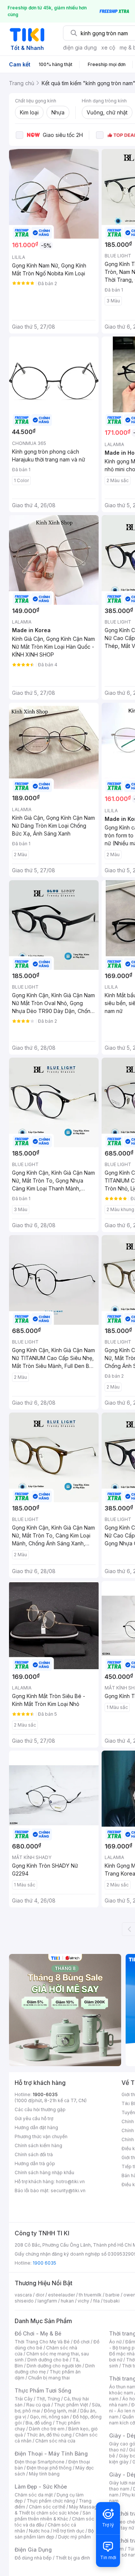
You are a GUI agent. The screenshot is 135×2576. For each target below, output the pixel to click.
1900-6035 (45, 2094)
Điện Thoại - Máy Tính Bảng (51, 2454)
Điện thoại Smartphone (40, 2462)
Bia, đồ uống (39, 2423)
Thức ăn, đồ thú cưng (49, 2435)
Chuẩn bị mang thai (49, 2378)
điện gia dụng (80, 47)
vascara (23, 2295)
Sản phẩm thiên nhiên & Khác (53, 2516)
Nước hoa (39, 2531)
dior (40, 2295)
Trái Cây (24, 2399)
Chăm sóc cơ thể (47, 2507)
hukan (67, 2301)
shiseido (24, 2301)
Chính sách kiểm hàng (38, 2145)
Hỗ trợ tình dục (69, 2531)
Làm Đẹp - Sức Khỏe (41, 2487)
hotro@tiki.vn (70, 2181)
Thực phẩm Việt (71, 2405)
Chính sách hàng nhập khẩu (44, 2172)
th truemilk (90, 2295)
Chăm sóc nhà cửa (55, 2441)
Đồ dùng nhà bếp (33, 2558)
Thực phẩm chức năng (51, 2501)
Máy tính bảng (44, 2474)
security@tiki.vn (68, 2191)
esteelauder (61, 2295)
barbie (112, 2295)
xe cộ (108, 47)
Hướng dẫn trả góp (35, 2163)
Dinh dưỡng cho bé (48, 2360)
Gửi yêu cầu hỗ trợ (34, 2118)
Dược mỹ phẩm (74, 2537)
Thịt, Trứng (48, 2399)
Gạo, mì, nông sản (49, 2417)
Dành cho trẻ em (47, 2429)
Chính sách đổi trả (34, 2154)
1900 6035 (44, 2263)
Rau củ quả (38, 2405)
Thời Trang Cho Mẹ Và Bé (42, 2342)
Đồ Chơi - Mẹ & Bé (38, 2333)
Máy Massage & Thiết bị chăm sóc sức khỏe (57, 2510)
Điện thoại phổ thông (49, 2468)
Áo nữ (115, 2342)
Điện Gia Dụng (33, 2550)
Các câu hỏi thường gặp (40, 2109)
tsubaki (112, 2301)
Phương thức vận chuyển (41, 2136)
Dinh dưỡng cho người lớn (54, 2366)
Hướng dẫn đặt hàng (36, 2127)
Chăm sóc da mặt (34, 2495)
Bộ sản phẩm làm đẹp (54, 2534)
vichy (83, 2301)
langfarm (47, 2301)
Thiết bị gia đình (73, 2558)
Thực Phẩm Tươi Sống (43, 2390)
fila (96, 2301)
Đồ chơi (82, 2342)
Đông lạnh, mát (60, 2411)
